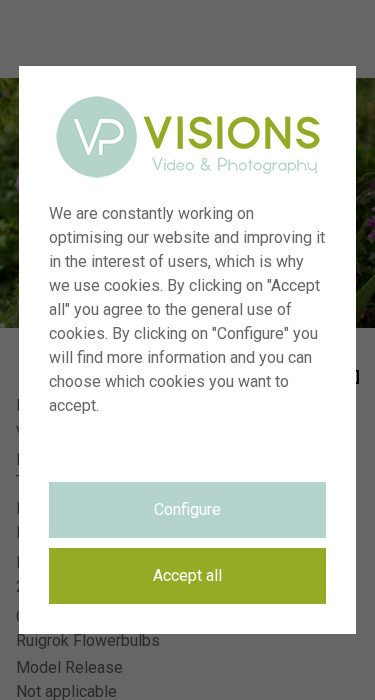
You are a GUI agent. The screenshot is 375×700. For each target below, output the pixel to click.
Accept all (187, 575)
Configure (187, 509)
